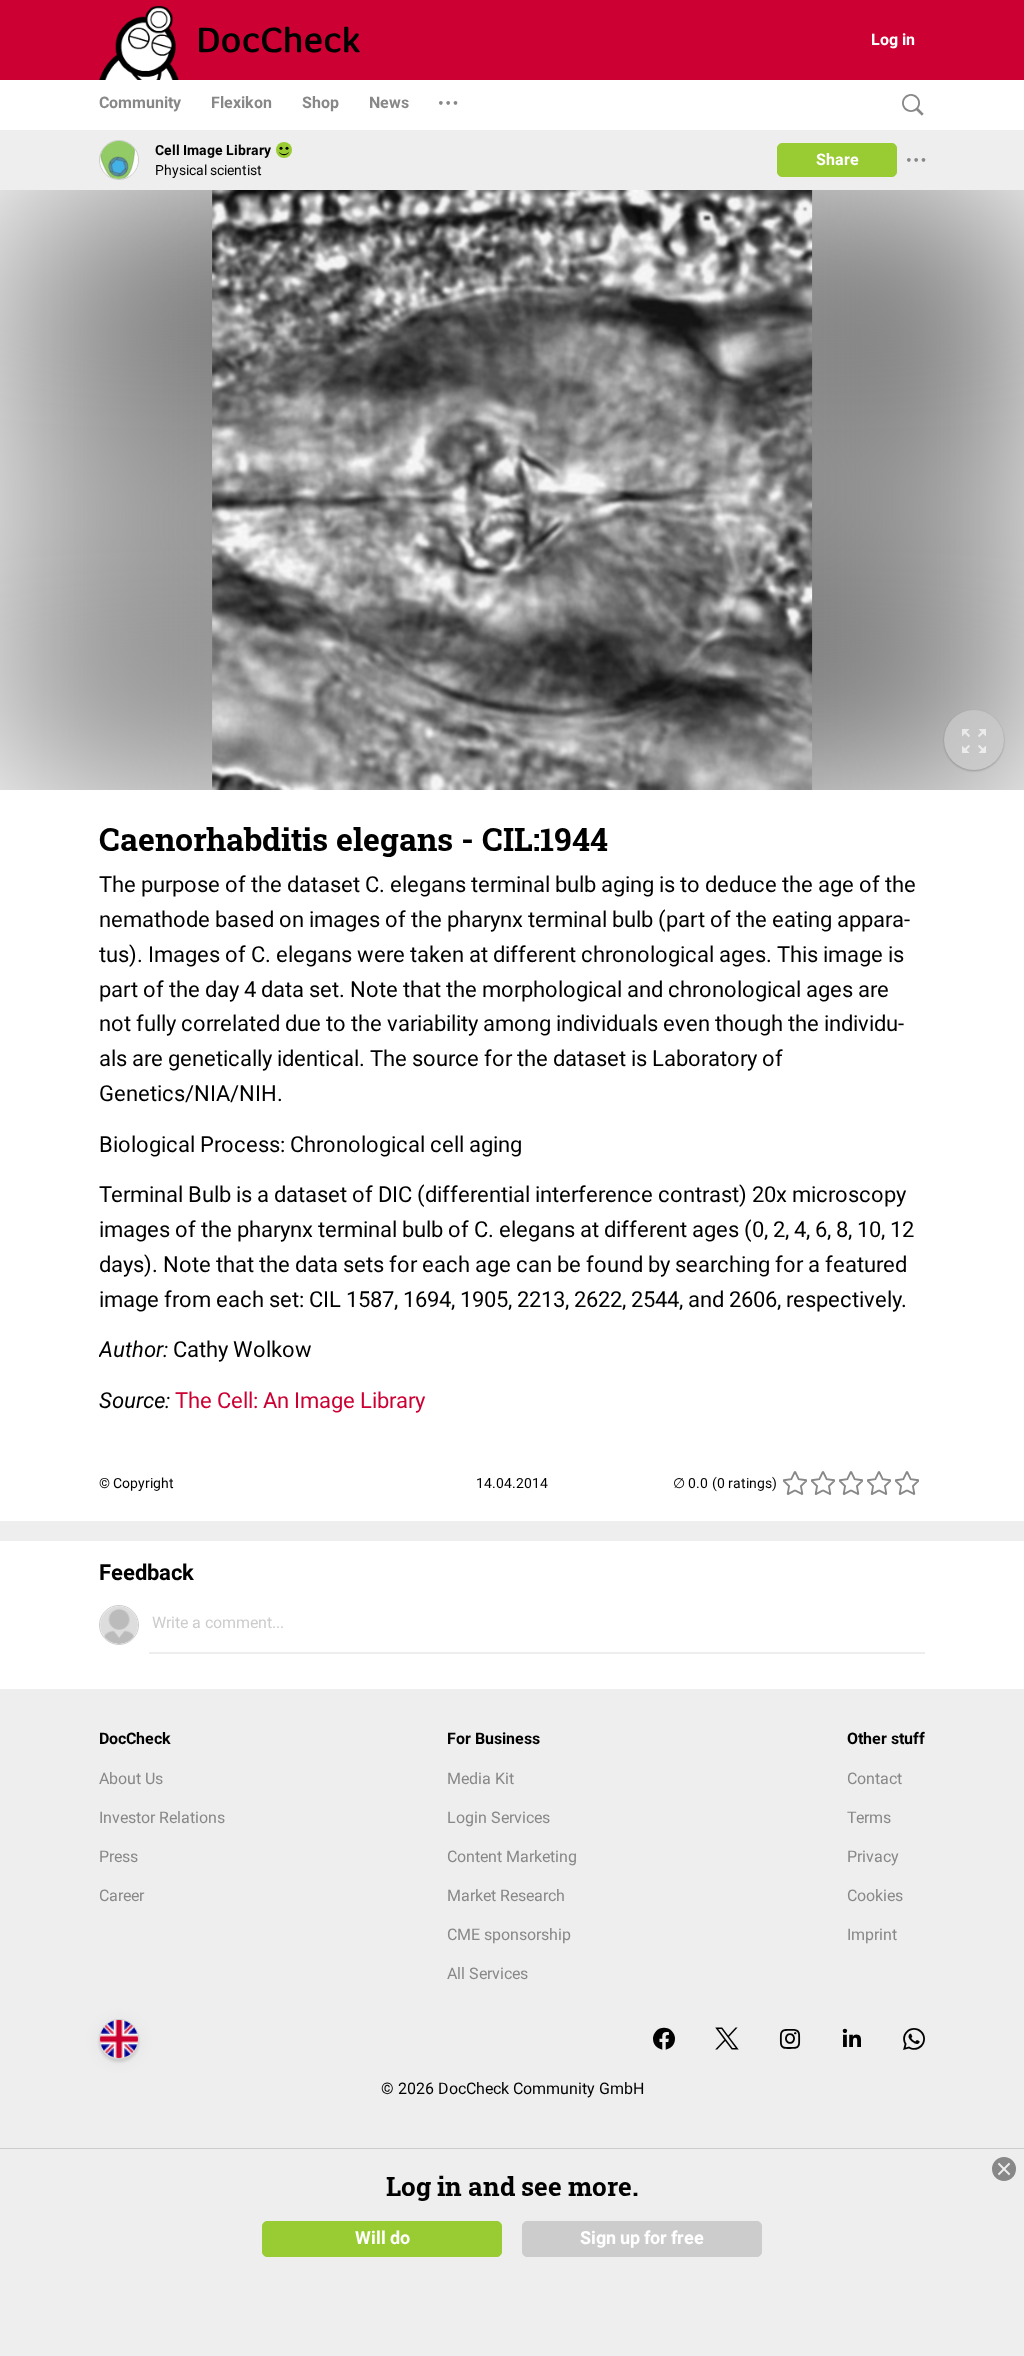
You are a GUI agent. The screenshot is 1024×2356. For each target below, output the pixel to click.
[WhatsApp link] (914, 2040)
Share (837, 159)
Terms (869, 1817)
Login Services (498, 1817)
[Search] (908, 105)
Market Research (506, 1895)
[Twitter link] (727, 2040)
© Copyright (136, 1483)
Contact (874, 1778)
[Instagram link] (790, 2040)
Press (118, 1856)
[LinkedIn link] (852, 2040)
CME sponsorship (509, 1934)
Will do (382, 2238)
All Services (487, 1973)
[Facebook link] (664, 2040)
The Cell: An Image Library (300, 1400)
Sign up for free (642, 2238)
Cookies (875, 1895)
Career (121, 1895)
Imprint (872, 1934)
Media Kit (480, 1778)
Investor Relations (162, 1817)
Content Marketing (512, 1856)
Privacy (873, 1856)
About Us (131, 1778)
